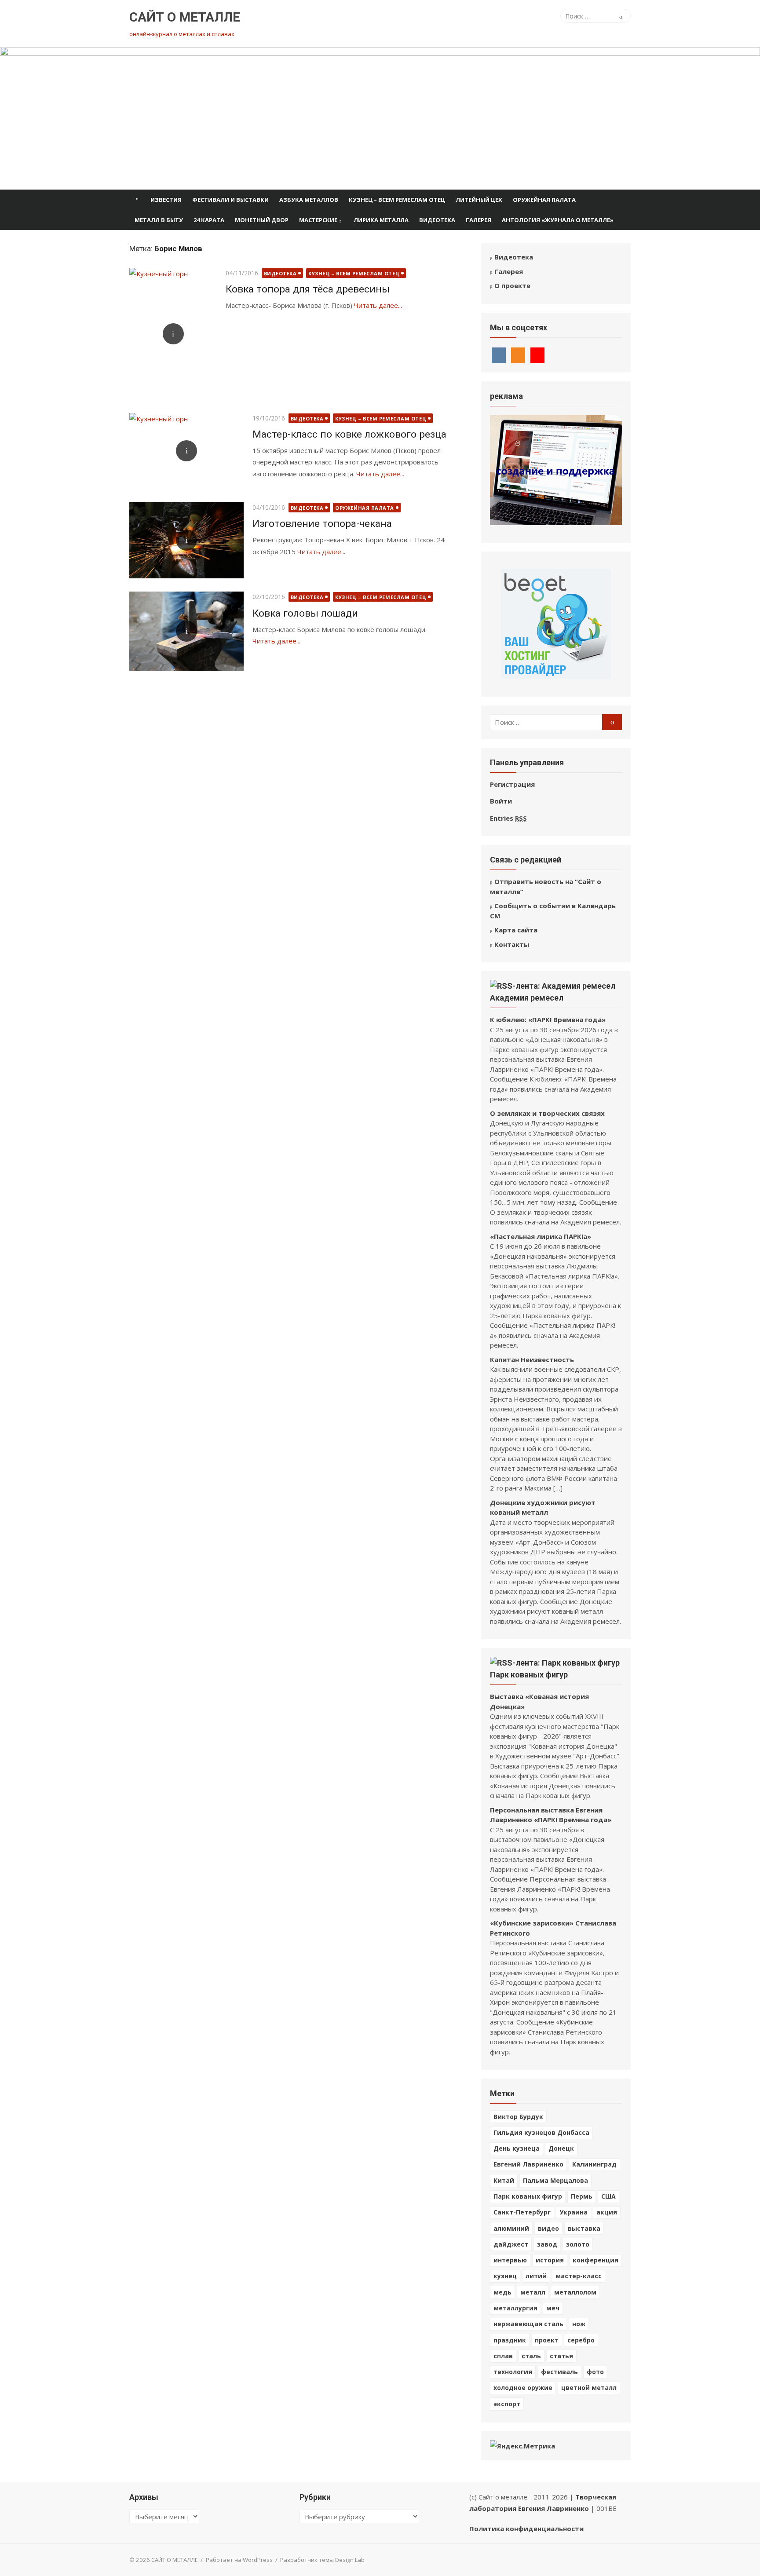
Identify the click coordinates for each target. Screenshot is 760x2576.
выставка (584, 2228)
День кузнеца (517, 2148)
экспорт (507, 2404)
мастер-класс (579, 2276)
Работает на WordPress (239, 2560)
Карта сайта (516, 930)
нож (579, 2324)
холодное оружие (523, 2388)
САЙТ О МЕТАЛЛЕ (185, 17)
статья (561, 2356)
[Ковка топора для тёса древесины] (173, 334)
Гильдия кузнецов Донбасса (541, 2132)
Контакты (512, 944)
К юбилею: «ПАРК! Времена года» (548, 1019)
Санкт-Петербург (522, 2212)
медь (502, 2292)
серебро (581, 2340)
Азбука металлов (309, 200)
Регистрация (512, 784)
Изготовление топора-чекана (322, 523)
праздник (510, 2340)
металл (533, 2292)
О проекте (512, 285)
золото (578, 2244)
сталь (531, 2356)
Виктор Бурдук (518, 2117)
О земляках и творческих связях (547, 1113)
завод (547, 2244)
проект (547, 2340)
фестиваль (559, 2372)
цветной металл (589, 2388)
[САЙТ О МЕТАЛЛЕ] (380, 118)
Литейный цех (479, 200)
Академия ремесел (527, 998)
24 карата (209, 220)
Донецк (561, 2148)
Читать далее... (378, 305)
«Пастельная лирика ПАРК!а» (541, 1236)
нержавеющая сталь (528, 2324)
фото (595, 2372)
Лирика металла (381, 220)
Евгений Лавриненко (528, 2164)
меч (553, 2308)
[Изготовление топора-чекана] (186, 540)
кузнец (505, 2276)
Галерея (479, 220)
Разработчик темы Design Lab (322, 2560)
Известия (166, 200)
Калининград (594, 2164)
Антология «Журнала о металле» (558, 220)
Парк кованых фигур (529, 1675)
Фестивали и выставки (230, 200)
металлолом (575, 2292)
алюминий (511, 2228)
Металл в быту (159, 220)
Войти (501, 801)
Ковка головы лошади (305, 613)
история (550, 2260)
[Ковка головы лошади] (186, 631)
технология (513, 2372)
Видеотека (437, 220)
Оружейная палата (544, 200)
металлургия (515, 2308)
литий (536, 2276)
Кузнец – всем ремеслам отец (397, 200)
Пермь (582, 2196)
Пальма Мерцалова (555, 2180)
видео (548, 2228)
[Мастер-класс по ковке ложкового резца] (186, 451)
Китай (504, 2180)
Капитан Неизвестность (532, 1359)
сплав (503, 2356)
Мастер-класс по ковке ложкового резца (349, 434)
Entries (508, 818)
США (608, 2196)
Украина (574, 2212)
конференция (596, 2260)
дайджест (511, 2244)
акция (607, 2212)
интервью (510, 2260)
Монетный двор (262, 220)
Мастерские (318, 220)
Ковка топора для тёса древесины (308, 289)
